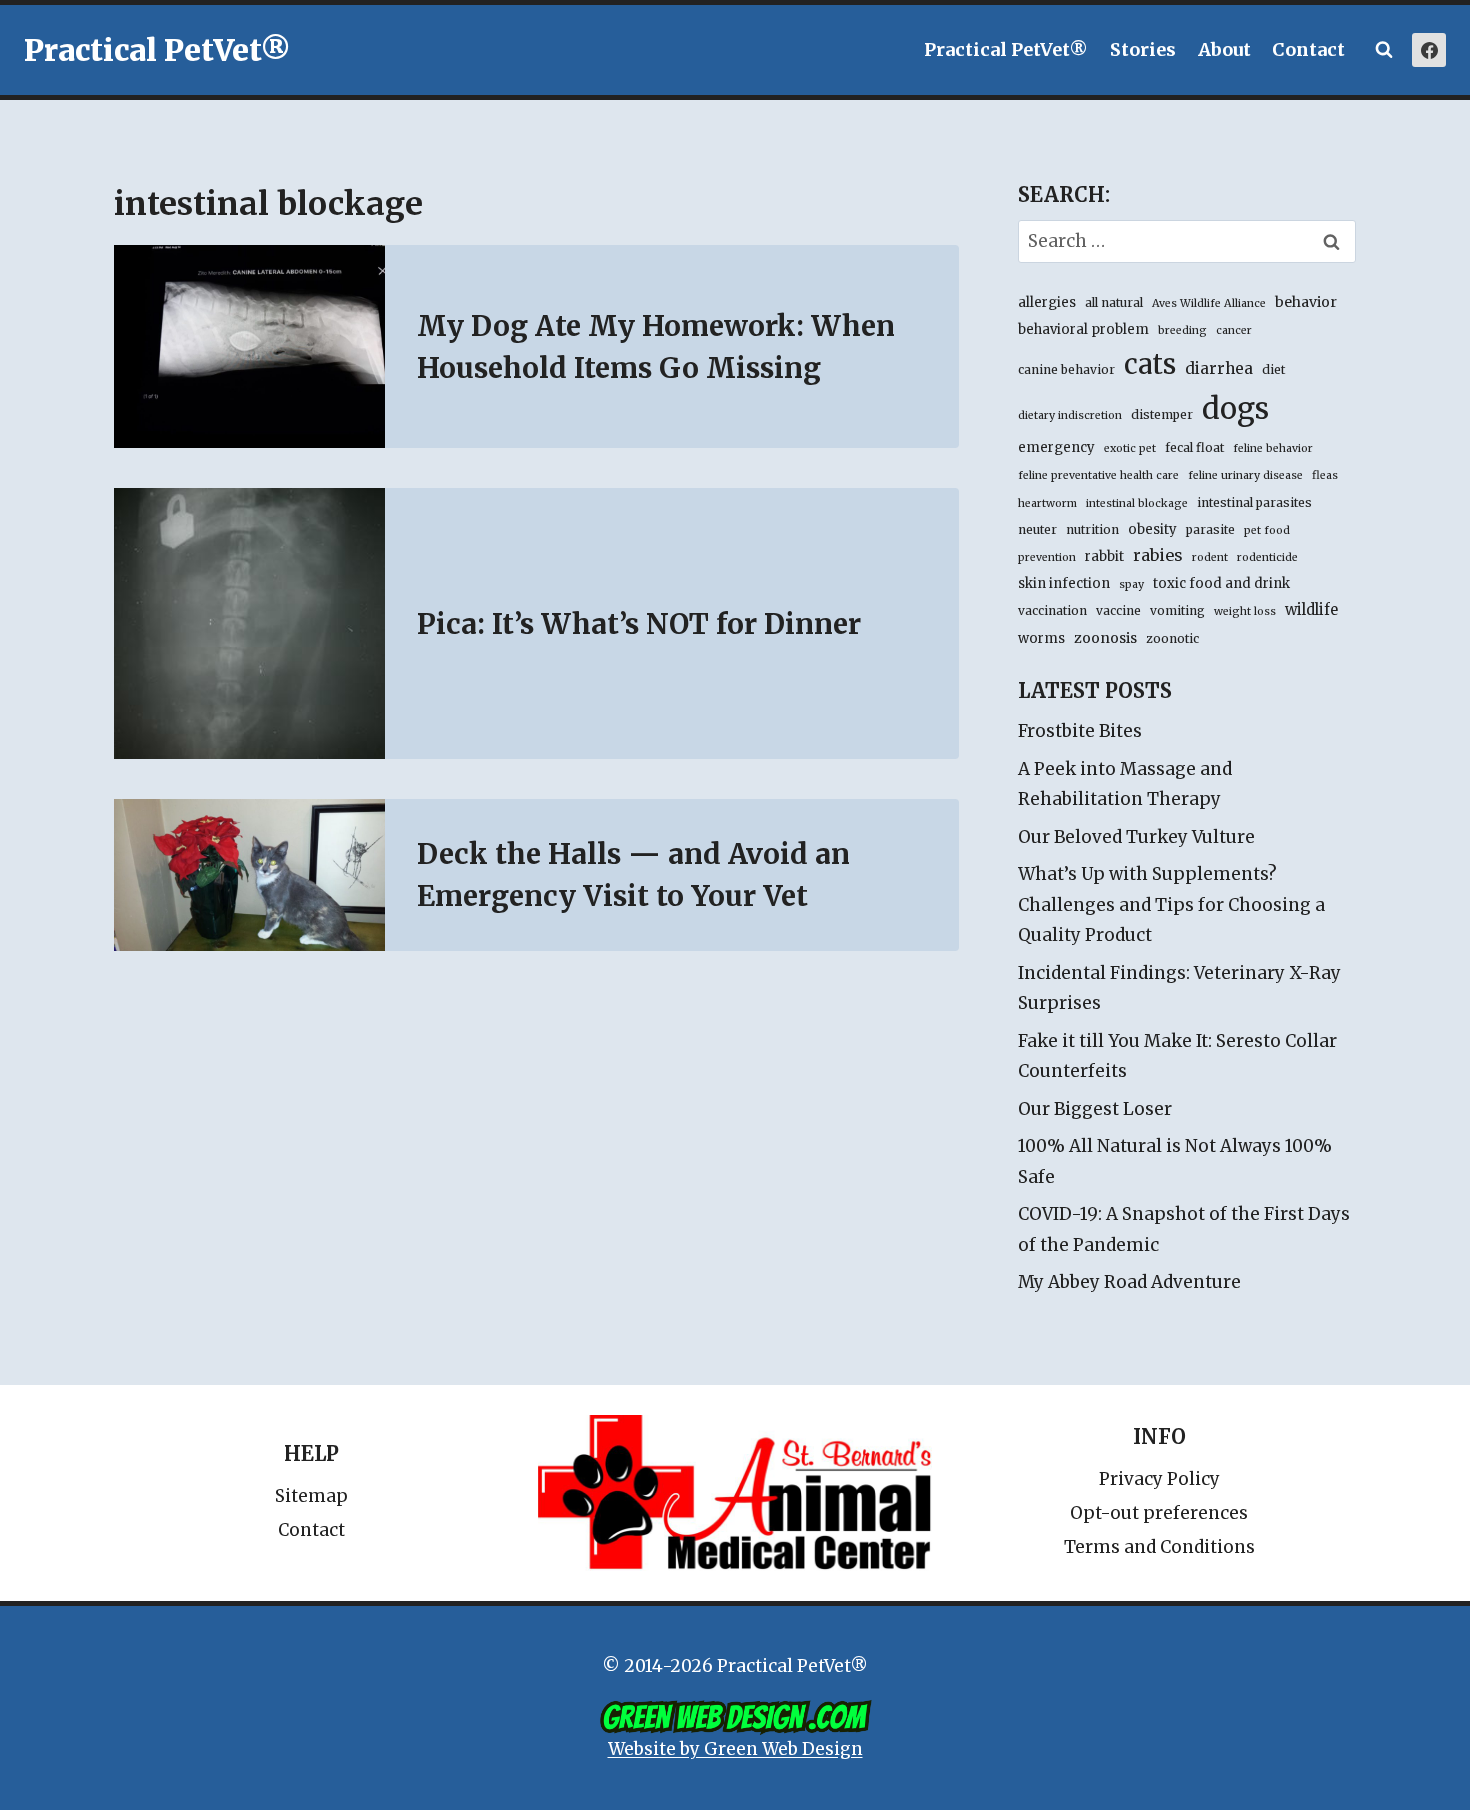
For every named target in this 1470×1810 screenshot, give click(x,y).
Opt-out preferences (1159, 1513)
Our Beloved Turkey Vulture (1136, 837)
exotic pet (1130, 448)
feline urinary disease (1245, 475)
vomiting (1177, 610)
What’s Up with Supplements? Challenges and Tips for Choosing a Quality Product (1171, 904)
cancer (1234, 330)
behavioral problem (1083, 329)
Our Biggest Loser (1095, 1109)
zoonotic (1172, 638)
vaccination (1052, 610)
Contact (1308, 49)
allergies (1047, 302)
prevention (1047, 557)
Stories (1143, 49)
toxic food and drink (1221, 583)
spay (1131, 584)
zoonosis (1105, 638)
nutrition (1092, 529)
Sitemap (311, 1496)
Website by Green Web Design (735, 1749)
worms (1041, 638)
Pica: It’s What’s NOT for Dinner (639, 624)
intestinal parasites (1254, 502)
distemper (1162, 414)
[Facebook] (1429, 50)
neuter (1037, 529)
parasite (1210, 529)
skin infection (1064, 583)
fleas (1325, 475)
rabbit (1104, 556)
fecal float (1194, 447)
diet (1273, 369)
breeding (1182, 330)
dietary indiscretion (1070, 415)
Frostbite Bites (1080, 731)
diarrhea (1219, 368)
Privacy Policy (1159, 1479)
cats (1150, 364)
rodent (1210, 557)
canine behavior (1066, 369)
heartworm (1047, 503)
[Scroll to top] (1369, 1749)
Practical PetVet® (1006, 49)
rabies (1158, 555)
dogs (1235, 408)
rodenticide (1267, 557)
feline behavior (1273, 448)
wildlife (1311, 610)
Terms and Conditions (1159, 1547)
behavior (1306, 302)
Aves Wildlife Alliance (1209, 303)
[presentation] (249, 346)
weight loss (1245, 611)
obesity (1152, 529)
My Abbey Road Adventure (1129, 1282)
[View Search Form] (1384, 50)
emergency (1056, 447)
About (1224, 49)
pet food (1267, 530)
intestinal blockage (1137, 503)
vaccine (1118, 610)
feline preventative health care (1098, 475)
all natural (1114, 302)
